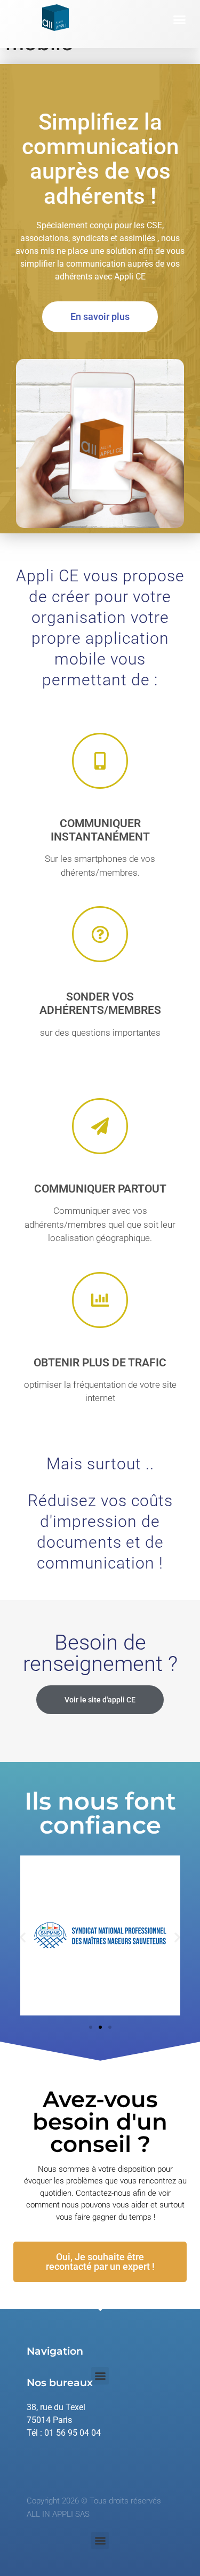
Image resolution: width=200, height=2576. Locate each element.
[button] (180, 20)
